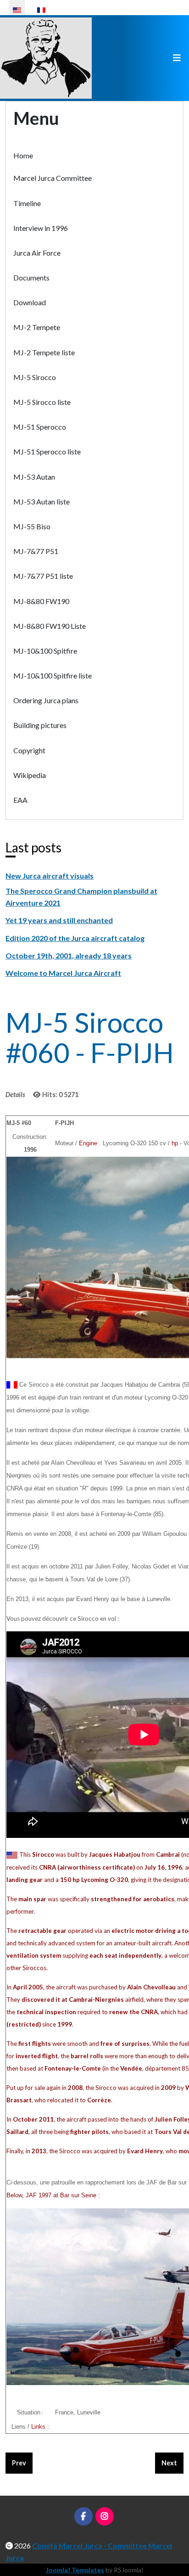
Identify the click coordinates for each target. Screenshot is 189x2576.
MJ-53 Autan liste (42, 501)
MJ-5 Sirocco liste (42, 402)
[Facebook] (83, 2516)
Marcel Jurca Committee (53, 178)
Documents (31, 277)
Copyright (29, 750)
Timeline (27, 203)
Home (23, 155)
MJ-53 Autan (34, 477)
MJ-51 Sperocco (40, 427)
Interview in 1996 (41, 228)
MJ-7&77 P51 (36, 551)
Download (30, 302)
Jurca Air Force (37, 253)
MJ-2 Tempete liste (44, 352)
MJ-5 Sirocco (35, 377)
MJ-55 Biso (32, 526)
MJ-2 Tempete (37, 327)
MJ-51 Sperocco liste (47, 451)
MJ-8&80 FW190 (41, 601)
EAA (20, 800)
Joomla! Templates (75, 2570)
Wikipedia (30, 775)
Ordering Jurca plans (46, 700)
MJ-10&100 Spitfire (45, 651)
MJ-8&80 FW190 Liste (50, 626)
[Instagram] (105, 2516)
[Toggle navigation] (177, 58)
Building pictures (40, 725)
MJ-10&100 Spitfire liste (53, 675)
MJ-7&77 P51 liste (43, 576)
